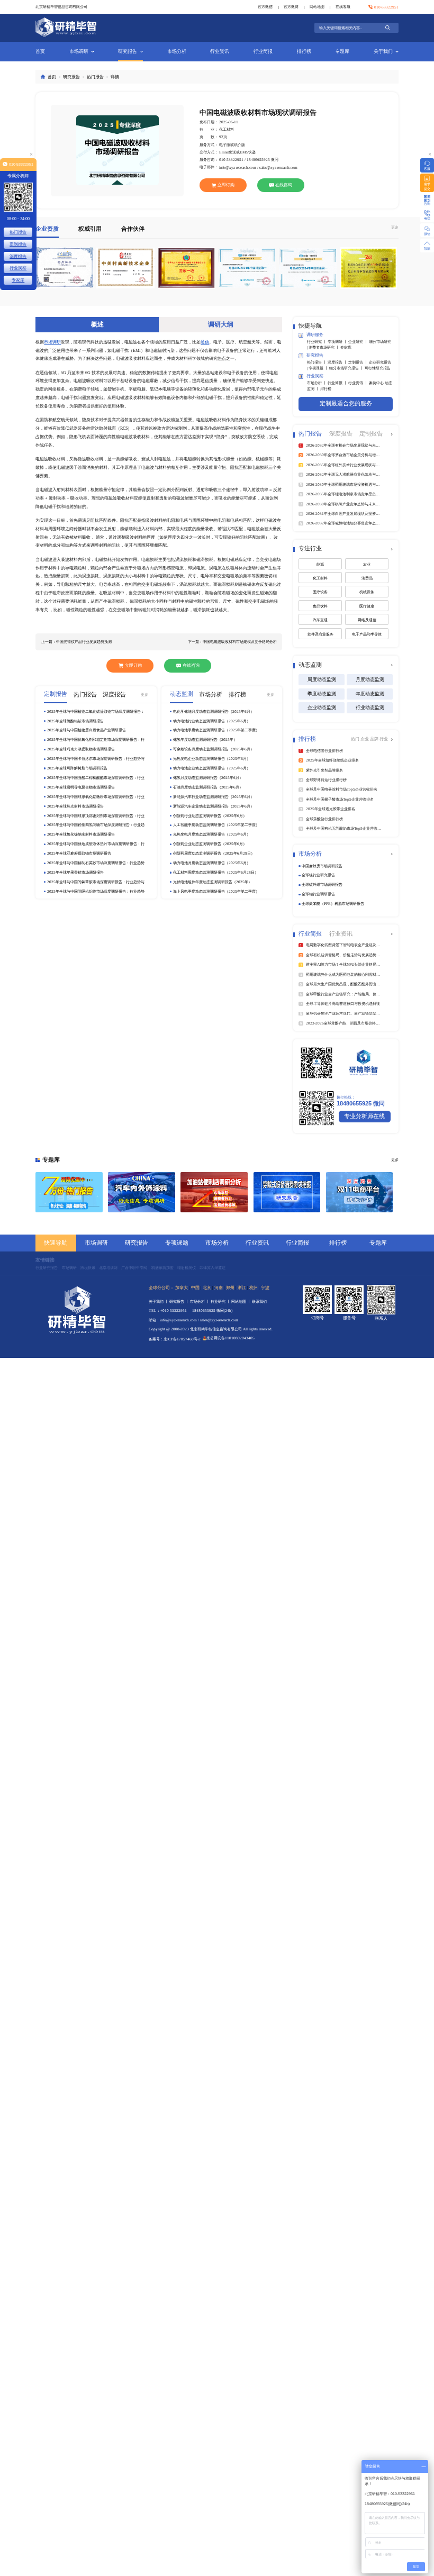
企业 (365, 739)
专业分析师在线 (364, 1116)
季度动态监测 (322, 694)
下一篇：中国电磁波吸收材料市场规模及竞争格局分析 (232, 642)
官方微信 (265, 7)
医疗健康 (367, 606)
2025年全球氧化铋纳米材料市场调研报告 (81, 834)
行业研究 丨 (317, 342)
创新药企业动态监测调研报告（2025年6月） (210, 844)
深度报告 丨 (338, 362)
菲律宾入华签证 (213, 1268)
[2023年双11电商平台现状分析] (360, 1192)
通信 (205, 342)
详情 (115, 77)
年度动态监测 (370, 694)
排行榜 (304, 51)
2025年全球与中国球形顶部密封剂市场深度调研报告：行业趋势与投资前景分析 (96, 816)
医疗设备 (320, 592)
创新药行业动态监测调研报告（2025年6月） (210, 816)
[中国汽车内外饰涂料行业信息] (142, 1192)
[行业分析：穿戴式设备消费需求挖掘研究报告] (287, 1192)
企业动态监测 (322, 708)
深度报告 (18, 256)
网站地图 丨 (242, 1301)
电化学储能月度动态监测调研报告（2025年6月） (214, 711)
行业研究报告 (47, 1268)
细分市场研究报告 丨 (347, 368)
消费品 (367, 578)
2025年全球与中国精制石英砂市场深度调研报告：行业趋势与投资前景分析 (96, 863)
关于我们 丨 (159, 1301)
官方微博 (291, 7)
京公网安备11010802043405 (230, 1338)
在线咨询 (284, 185)
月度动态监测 (370, 679)
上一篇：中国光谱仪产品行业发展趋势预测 (76, 642)
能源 (320, 564)
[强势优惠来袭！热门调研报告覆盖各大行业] (69, 1192)
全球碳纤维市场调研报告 (322, 885)
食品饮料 (320, 606)
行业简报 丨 (338, 383)
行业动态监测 (370, 708)
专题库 (342, 51)
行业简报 (263, 51)
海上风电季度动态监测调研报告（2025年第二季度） (216, 891)
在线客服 (343, 7)
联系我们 (259, 1301)
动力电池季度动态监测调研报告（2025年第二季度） (216, 730)
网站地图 (317, 7)
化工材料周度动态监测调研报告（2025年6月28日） (216, 872)
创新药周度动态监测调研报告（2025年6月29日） (214, 853)
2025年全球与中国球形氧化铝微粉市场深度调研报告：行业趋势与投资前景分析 (96, 797)
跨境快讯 (88, 1268)
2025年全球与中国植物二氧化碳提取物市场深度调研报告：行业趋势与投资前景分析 (96, 712)
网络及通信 (367, 620)
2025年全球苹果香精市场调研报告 (75, 872)
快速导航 (56, 1243)
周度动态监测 (322, 679)
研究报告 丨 (180, 1301)
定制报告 (18, 244)
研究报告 (128, 51)
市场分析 (177, 51)
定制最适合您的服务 (346, 403)
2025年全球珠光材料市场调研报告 (75, 806)
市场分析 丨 (317, 383)
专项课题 (177, 1243)
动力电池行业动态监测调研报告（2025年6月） (212, 721)
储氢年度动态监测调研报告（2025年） (205, 740)
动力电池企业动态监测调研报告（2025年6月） (212, 768)
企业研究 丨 (359, 342)
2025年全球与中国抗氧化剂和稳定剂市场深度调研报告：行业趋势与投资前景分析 (96, 740)
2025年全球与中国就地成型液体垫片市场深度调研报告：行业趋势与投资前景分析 (96, 844)
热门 (356, 739)
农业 (367, 564)
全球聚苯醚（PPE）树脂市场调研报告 (333, 904)
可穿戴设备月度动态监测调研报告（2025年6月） (214, 749)
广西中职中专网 (134, 1268)
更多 (395, 227)
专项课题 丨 (319, 368)
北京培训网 (108, 1268)
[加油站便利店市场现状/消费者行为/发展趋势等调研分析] (214, 1192)
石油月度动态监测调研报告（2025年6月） (208, 787)
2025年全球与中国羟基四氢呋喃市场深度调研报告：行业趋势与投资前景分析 (96, 825)
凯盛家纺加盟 (162, 1268)
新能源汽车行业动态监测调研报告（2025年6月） (214, 797)
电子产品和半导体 (367, 634)
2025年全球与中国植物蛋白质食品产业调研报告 (87, 730)
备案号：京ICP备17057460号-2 (175, 1339)
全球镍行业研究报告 (318, 875)
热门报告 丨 (317, 362)
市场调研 (79, 51)
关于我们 (383, 51)
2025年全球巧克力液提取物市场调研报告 (81, 749)
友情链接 (45, 1260)
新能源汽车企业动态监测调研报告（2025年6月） (214, 806)
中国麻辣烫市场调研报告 (322, 866)
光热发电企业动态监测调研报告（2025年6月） (212, 759)
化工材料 (320, 578)
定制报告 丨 (359, 362)
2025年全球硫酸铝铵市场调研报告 (75, 721)
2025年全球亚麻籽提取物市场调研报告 (79, 853)
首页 (40, 51)
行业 (384, 739)
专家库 (346, 347)
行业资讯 (220, 51)
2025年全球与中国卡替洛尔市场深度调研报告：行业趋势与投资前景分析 (96, 759)
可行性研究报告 (378, 368)
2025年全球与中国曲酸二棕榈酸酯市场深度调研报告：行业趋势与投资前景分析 (96, 778)
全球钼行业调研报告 (318, 894)
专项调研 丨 (338, 342)
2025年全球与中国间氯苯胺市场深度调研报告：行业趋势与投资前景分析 (96, 882)
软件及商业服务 (320, 634)
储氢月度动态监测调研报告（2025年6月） (208, 778)
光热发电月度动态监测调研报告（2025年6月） (212, 834)
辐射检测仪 (187, 1268)
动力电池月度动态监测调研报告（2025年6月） (212, 863)
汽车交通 (320, 620)
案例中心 (377, 383)
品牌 (375, 739)
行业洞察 (18, 268)
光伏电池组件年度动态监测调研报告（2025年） (213, 882)
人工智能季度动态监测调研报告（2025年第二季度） (216, 825)
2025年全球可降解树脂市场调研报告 (77, 768)
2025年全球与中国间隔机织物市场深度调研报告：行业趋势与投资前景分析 (96, 892)
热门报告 (95, 77)
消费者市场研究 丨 (324, 347)
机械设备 (367, 592)
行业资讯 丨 (359, 383)
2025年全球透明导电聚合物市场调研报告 (81, 787)
